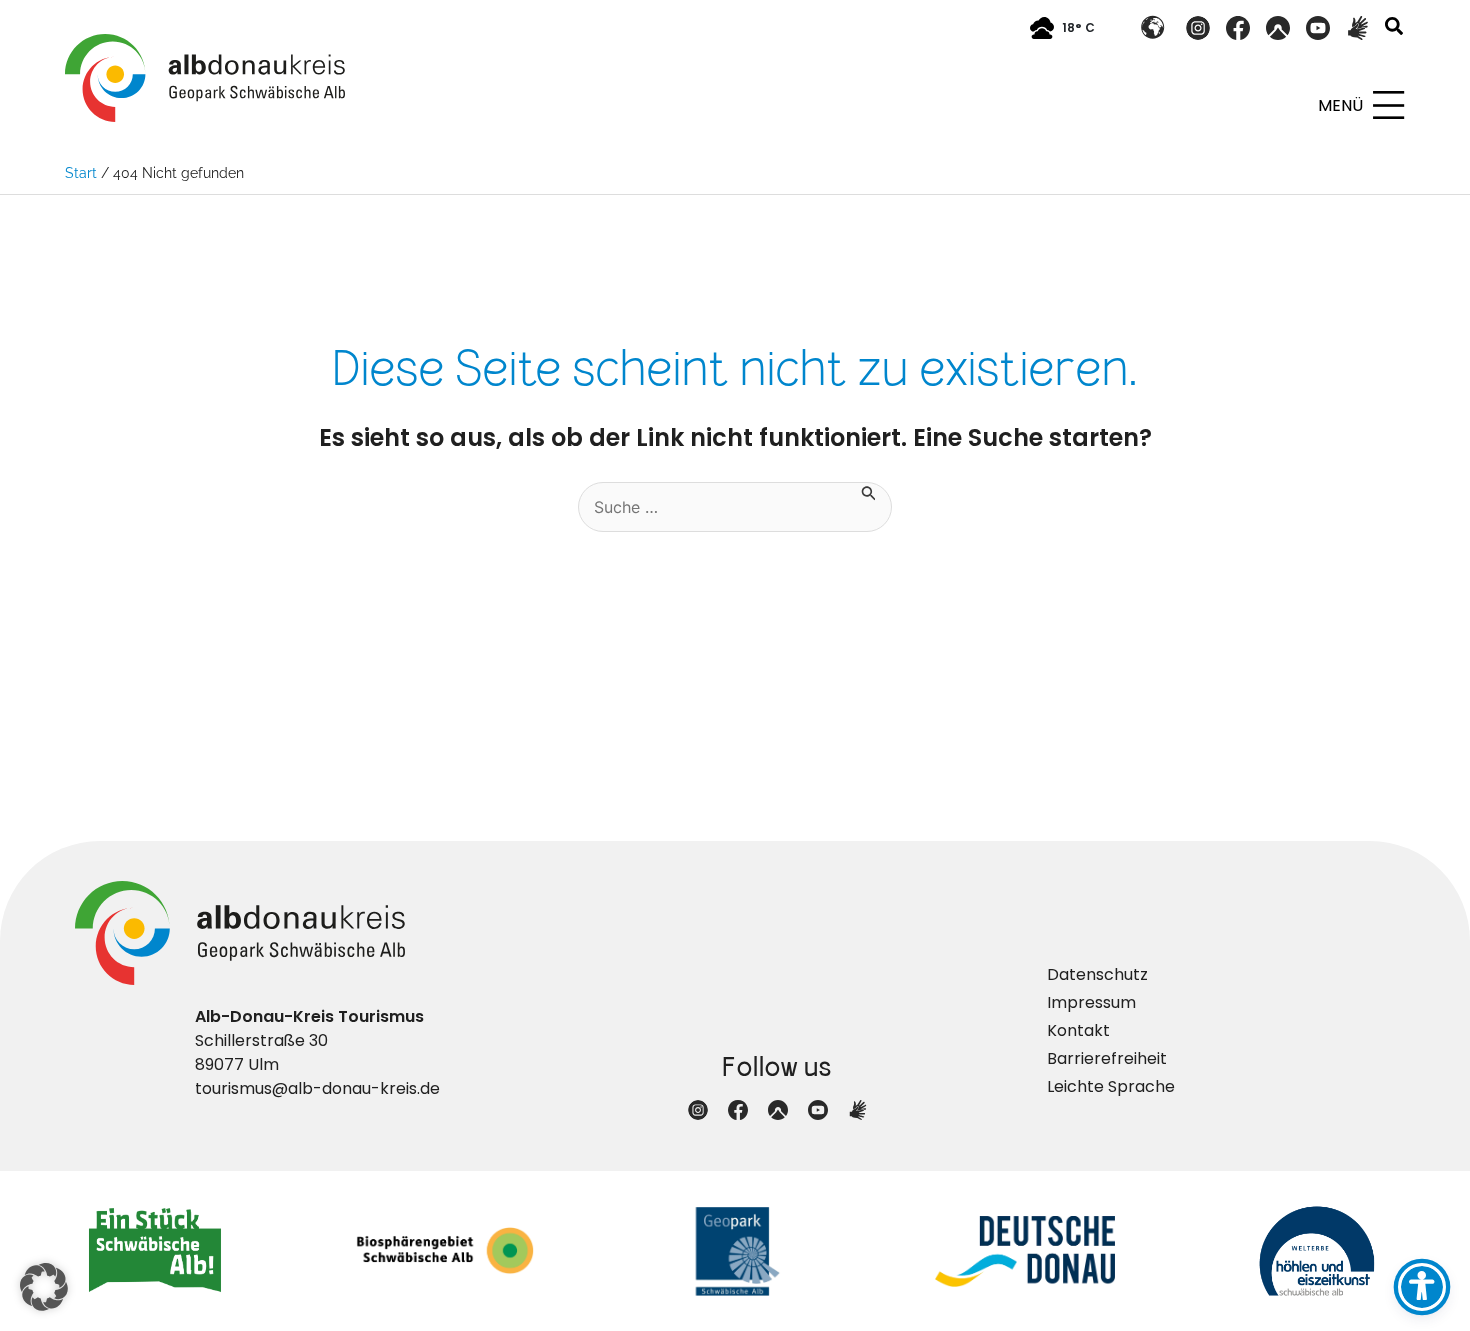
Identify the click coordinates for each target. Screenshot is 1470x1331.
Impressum (1091, 1002)
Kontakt (1078, 1030)
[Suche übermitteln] (869, 491)
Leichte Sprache (1111, 1086)
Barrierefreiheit (1107, 1058)
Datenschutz (1097, 974)
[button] (1395, 28)
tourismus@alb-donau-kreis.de (317, 1088)
